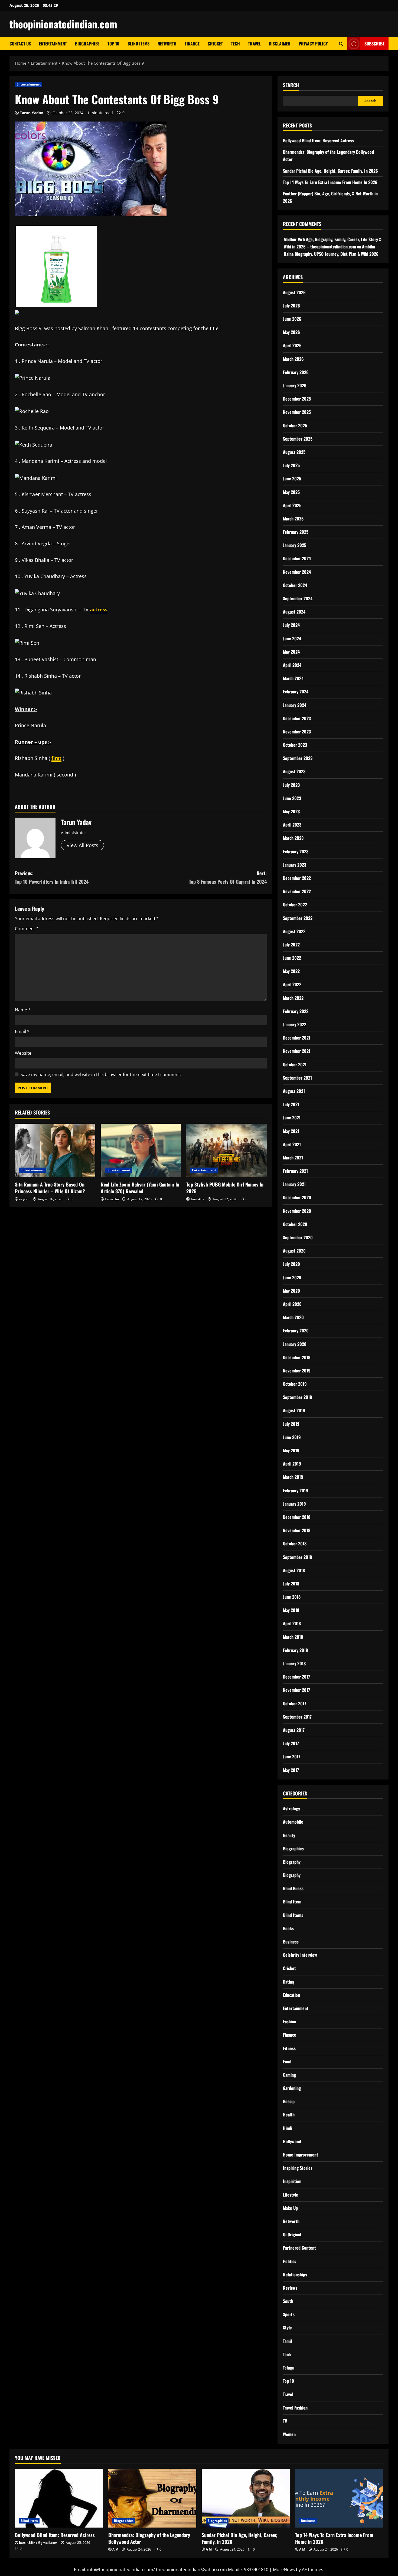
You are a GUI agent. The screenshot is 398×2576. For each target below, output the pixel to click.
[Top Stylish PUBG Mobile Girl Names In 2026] (226, 1151)
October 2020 (295, 1224)
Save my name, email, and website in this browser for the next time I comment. (101, 1074)
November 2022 (297, 891)
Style (287, 2328)
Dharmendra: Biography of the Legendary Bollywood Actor (149, 2538)
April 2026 (292, 345)
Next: (228, 877)
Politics (290, 2261)
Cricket (215, 44)
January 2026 (295, 385)
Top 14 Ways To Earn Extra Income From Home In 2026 (330, 182)
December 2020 (297, 1197)
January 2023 (295, 865)
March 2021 (293, 1158)
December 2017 (296, 1677)
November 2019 (297, 1371)
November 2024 (297, 572)
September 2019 (298, 1397)
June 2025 (292, 479)
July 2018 (291, 1584)
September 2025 (298, 439)
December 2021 (297, 1038)
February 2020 (296, 1330)
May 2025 (291, 492)
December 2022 (297, 878)
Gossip (289, 2101)
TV (285, 2421)
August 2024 (294, 612)
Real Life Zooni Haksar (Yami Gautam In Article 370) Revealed (140, 1188)
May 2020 (291, 1291)
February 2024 (296, 691)
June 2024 (292, 638)
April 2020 (292, 1304)
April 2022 (292, 984)
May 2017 (291, 1770)
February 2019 (296, 1490)
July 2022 (291, 945)
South (288, 2301)
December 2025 (297, 399)
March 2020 (293, 1317)
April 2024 (292, 665)
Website (23, 1053)
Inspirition (292, 2181)
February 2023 (296, 851)
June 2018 (292, 1597)
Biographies (87, 44)
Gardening (292, 2088)
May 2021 (291, 1131)
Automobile (293, 1822)
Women (289, 2434)
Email (22, 1031)
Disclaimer (280, 44)
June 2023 (292, 798)
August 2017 (294, 1730)
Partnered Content (299, 2248)
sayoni (24, 1199)
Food (287, 2062)
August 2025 (294, 452)
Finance (192, 44)
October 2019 (295, 1384)
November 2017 (296, 1690)
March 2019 (293, 1477)
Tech (235, 44)
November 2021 (297, 1051)
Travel (254, 44)
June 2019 (292, 1437)
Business (291, 1942)
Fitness (289, 2048)
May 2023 (291, 811)
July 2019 (291, 1424)
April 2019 (292, 1464)
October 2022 (295, 904)
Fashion (290, 2021)
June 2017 (292, 1756)
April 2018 (292, 1623)
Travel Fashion (295, 2408)
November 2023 (297, 732)
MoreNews (284, 2570)
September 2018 (297, 1557)
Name (23, 1010)
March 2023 (293, 838)
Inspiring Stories (298, 2168)
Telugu (289, 2368)
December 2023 (297, 718)
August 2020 (294, 1251)
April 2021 (292, 1144)
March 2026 (293, 359)
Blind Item (292, 1902)
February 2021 (295, 1171)
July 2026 (291, 306)
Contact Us (20, 44)
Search (291, 85)
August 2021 (294, 1091)
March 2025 (293, 519)
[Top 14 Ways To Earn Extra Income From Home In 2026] (339, 2498)
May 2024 (291, 652)
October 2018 (295, 1543)
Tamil (287, 2341)
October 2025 (295, 425)
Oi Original (292, 2234)
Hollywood (292, 2141)
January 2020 (295, 1344)
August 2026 (294, 292)
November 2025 (297, 412)
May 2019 (291, 1450)
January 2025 (295, 545)
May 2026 (291, 332)
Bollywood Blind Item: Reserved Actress (318, 140)
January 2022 (295, 1024)
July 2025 (291, 465)
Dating (289, 1982)
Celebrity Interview (300, 1955)
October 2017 (295, 1703)
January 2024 (295, 705)
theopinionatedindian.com (63, 24)
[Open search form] (341, 44)
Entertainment (53, 44)
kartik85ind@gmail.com (38, 2543)
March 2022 (293, 998)
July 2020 (291, 1264)
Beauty (289, 1835)
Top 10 (113, 44)
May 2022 (291, 971)
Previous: (52, 877)
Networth (167, 44)
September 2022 (298, 918)
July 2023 (291, 785)
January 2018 (294, 1663)
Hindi (288, 2128)
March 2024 (293, 678)
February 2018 (295, 1650)
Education (291, 1995)
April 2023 (292, 825)
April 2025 (292, 505)
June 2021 (292, 1117)
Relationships (295, 2275)
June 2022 (292, 958)
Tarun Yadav (31, 113)
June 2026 (292, 319)
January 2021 (294, 1184)
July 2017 (291, 1743)
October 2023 (295, 745)
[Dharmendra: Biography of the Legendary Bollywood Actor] (152, 2498)
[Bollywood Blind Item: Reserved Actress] (59, 2498)
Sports (289, 2314)
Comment (27, 929)
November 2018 (297, 1530)
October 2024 (295, 585)
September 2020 (298, 1237)
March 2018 (293, 1637)
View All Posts (82, 845)
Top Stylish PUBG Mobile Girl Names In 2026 (225, 1188)
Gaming (289, 2075)
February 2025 (296, 532)
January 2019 (294, 1504)
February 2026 (296, 372)
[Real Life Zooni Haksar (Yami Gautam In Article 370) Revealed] (141, 1151)
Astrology (291, 1808)
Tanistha (112, 1199)
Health (289, 2115)
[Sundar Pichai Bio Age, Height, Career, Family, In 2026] (246, 2498)
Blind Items (138, 44)
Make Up (290, 2208)
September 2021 (297, 1078)
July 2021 (291, 1104)
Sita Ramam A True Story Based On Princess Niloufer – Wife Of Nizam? (50, 1188)
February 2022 (296, 1011)
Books (288, 1928)
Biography (292, 1862)
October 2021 (295, 1064)
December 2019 (297, 1357)
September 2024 (298, 598)
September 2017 (297, 1717)
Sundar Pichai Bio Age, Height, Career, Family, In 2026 (330, 171)
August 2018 (294, 1570)
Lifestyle (291, 2195)
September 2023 (298, 758)
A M (115, 2549)
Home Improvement (301, 2155)
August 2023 (294, 771)
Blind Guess (293, 1888)
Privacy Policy (313, 44)
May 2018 (291, 1610)
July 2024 (291, 625)
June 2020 (292, 1277)
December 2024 (297, 558)
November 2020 (297, 1211)
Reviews (290, 2288)
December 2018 (297, 1517)
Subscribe (374, 44)
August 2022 (294, 931)
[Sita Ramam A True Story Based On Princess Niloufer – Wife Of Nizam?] (55, 1151)
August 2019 (294, 1410)
